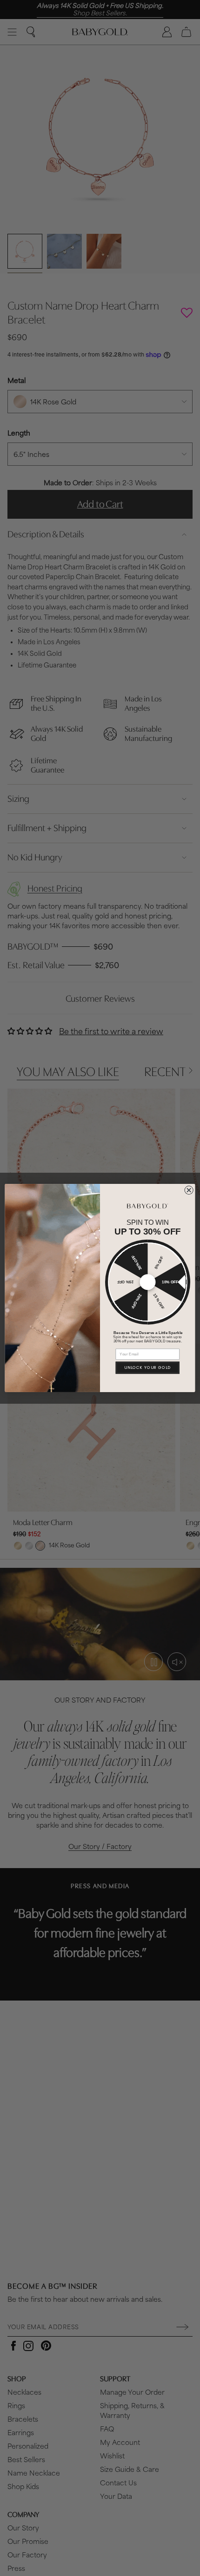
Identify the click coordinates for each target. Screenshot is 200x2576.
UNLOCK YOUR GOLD (148, 1367)
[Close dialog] (189, 1190)
